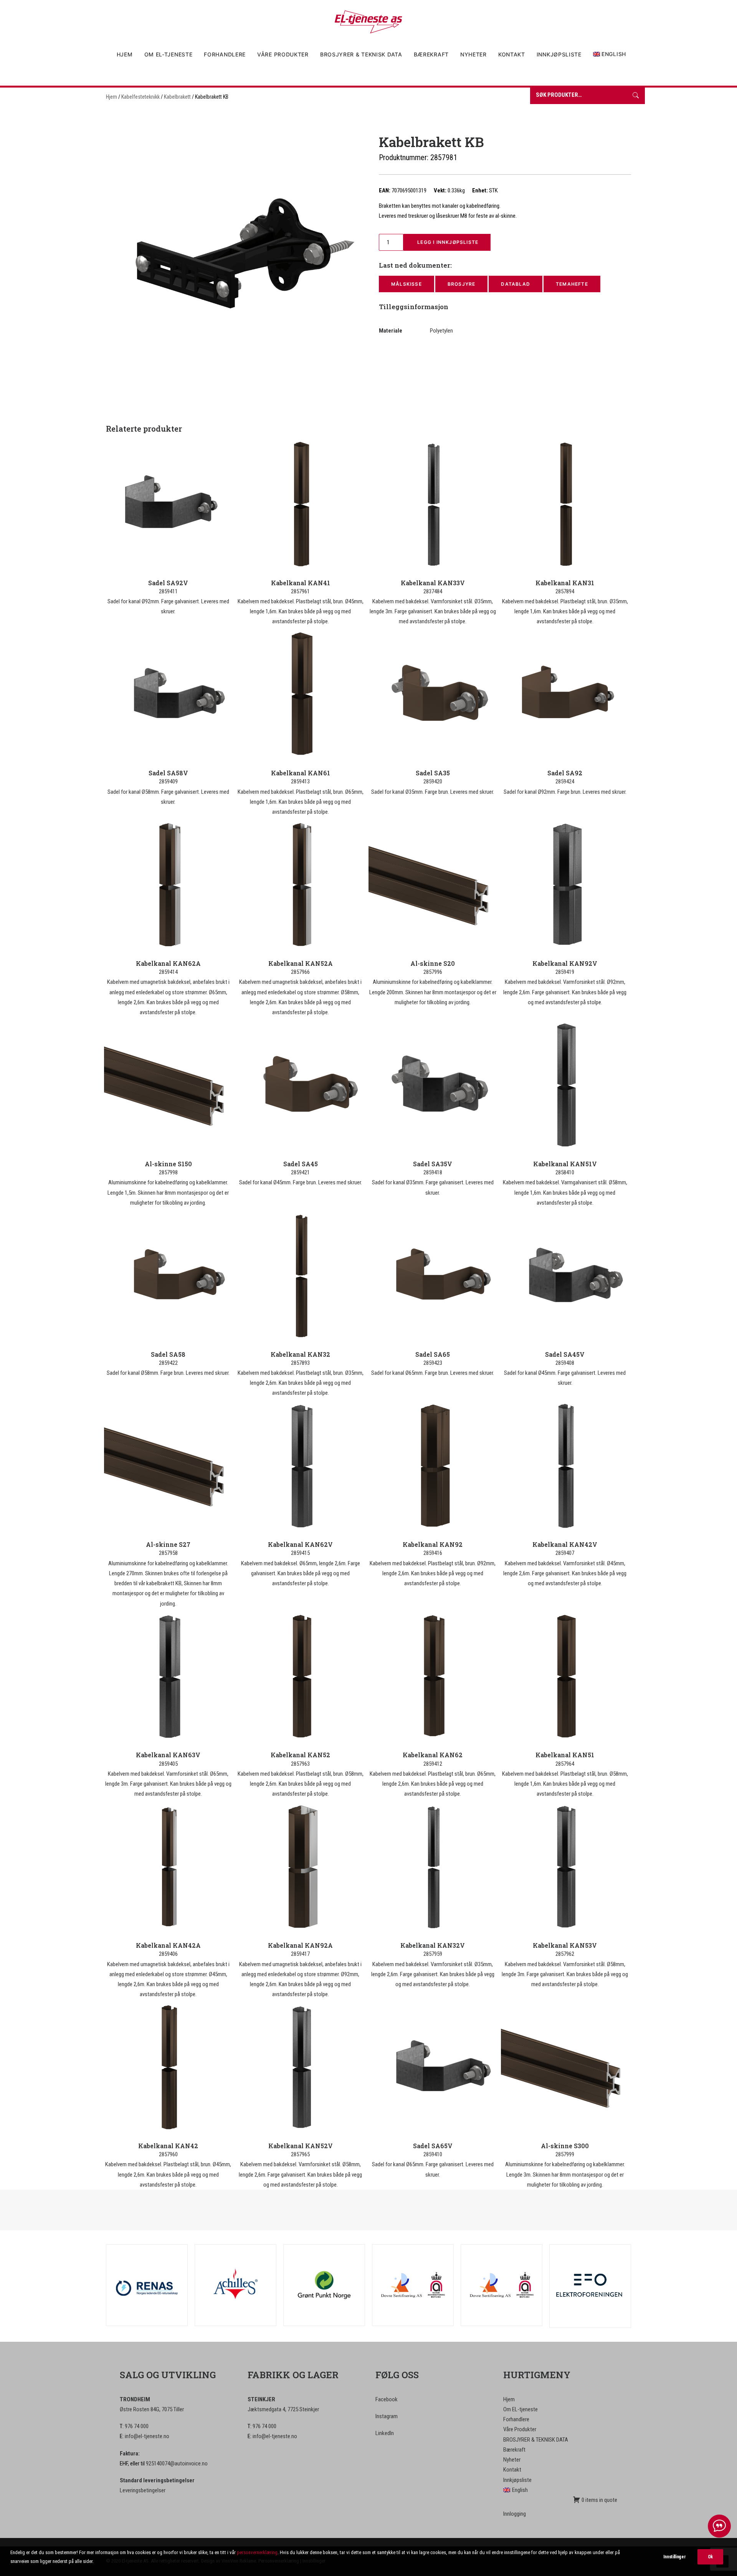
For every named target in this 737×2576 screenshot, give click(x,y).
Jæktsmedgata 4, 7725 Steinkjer (283, 2409)
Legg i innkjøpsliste (447, 242)
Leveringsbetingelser (143, 2490)
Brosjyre (462, 284)
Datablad (516, 284)
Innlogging (515, 2514)
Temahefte (572, 284)
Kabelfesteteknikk (140, 97)
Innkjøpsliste (559, 54)
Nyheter (473, 54)
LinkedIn (385, 2433)
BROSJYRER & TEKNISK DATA (361, 54)
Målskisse (407, 284)
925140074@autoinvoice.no (177, 2463)
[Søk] (636, 96)
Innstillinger (674, 2557)
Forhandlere (225, 54)
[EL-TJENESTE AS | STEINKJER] (368, 22)
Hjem (125, 54)
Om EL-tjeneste (169, 54)
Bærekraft (431, 54)
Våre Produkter (283, 54)
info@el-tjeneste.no (147, 2436)
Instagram (387, 2416)
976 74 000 (137, 2426)
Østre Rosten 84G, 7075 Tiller (152, 2409)
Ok (710, 2557)
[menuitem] (127, 55)
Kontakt (512, 54)
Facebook (387, 2399)
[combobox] (578, 96)
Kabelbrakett (177, 97)
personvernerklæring (257, 2552)
